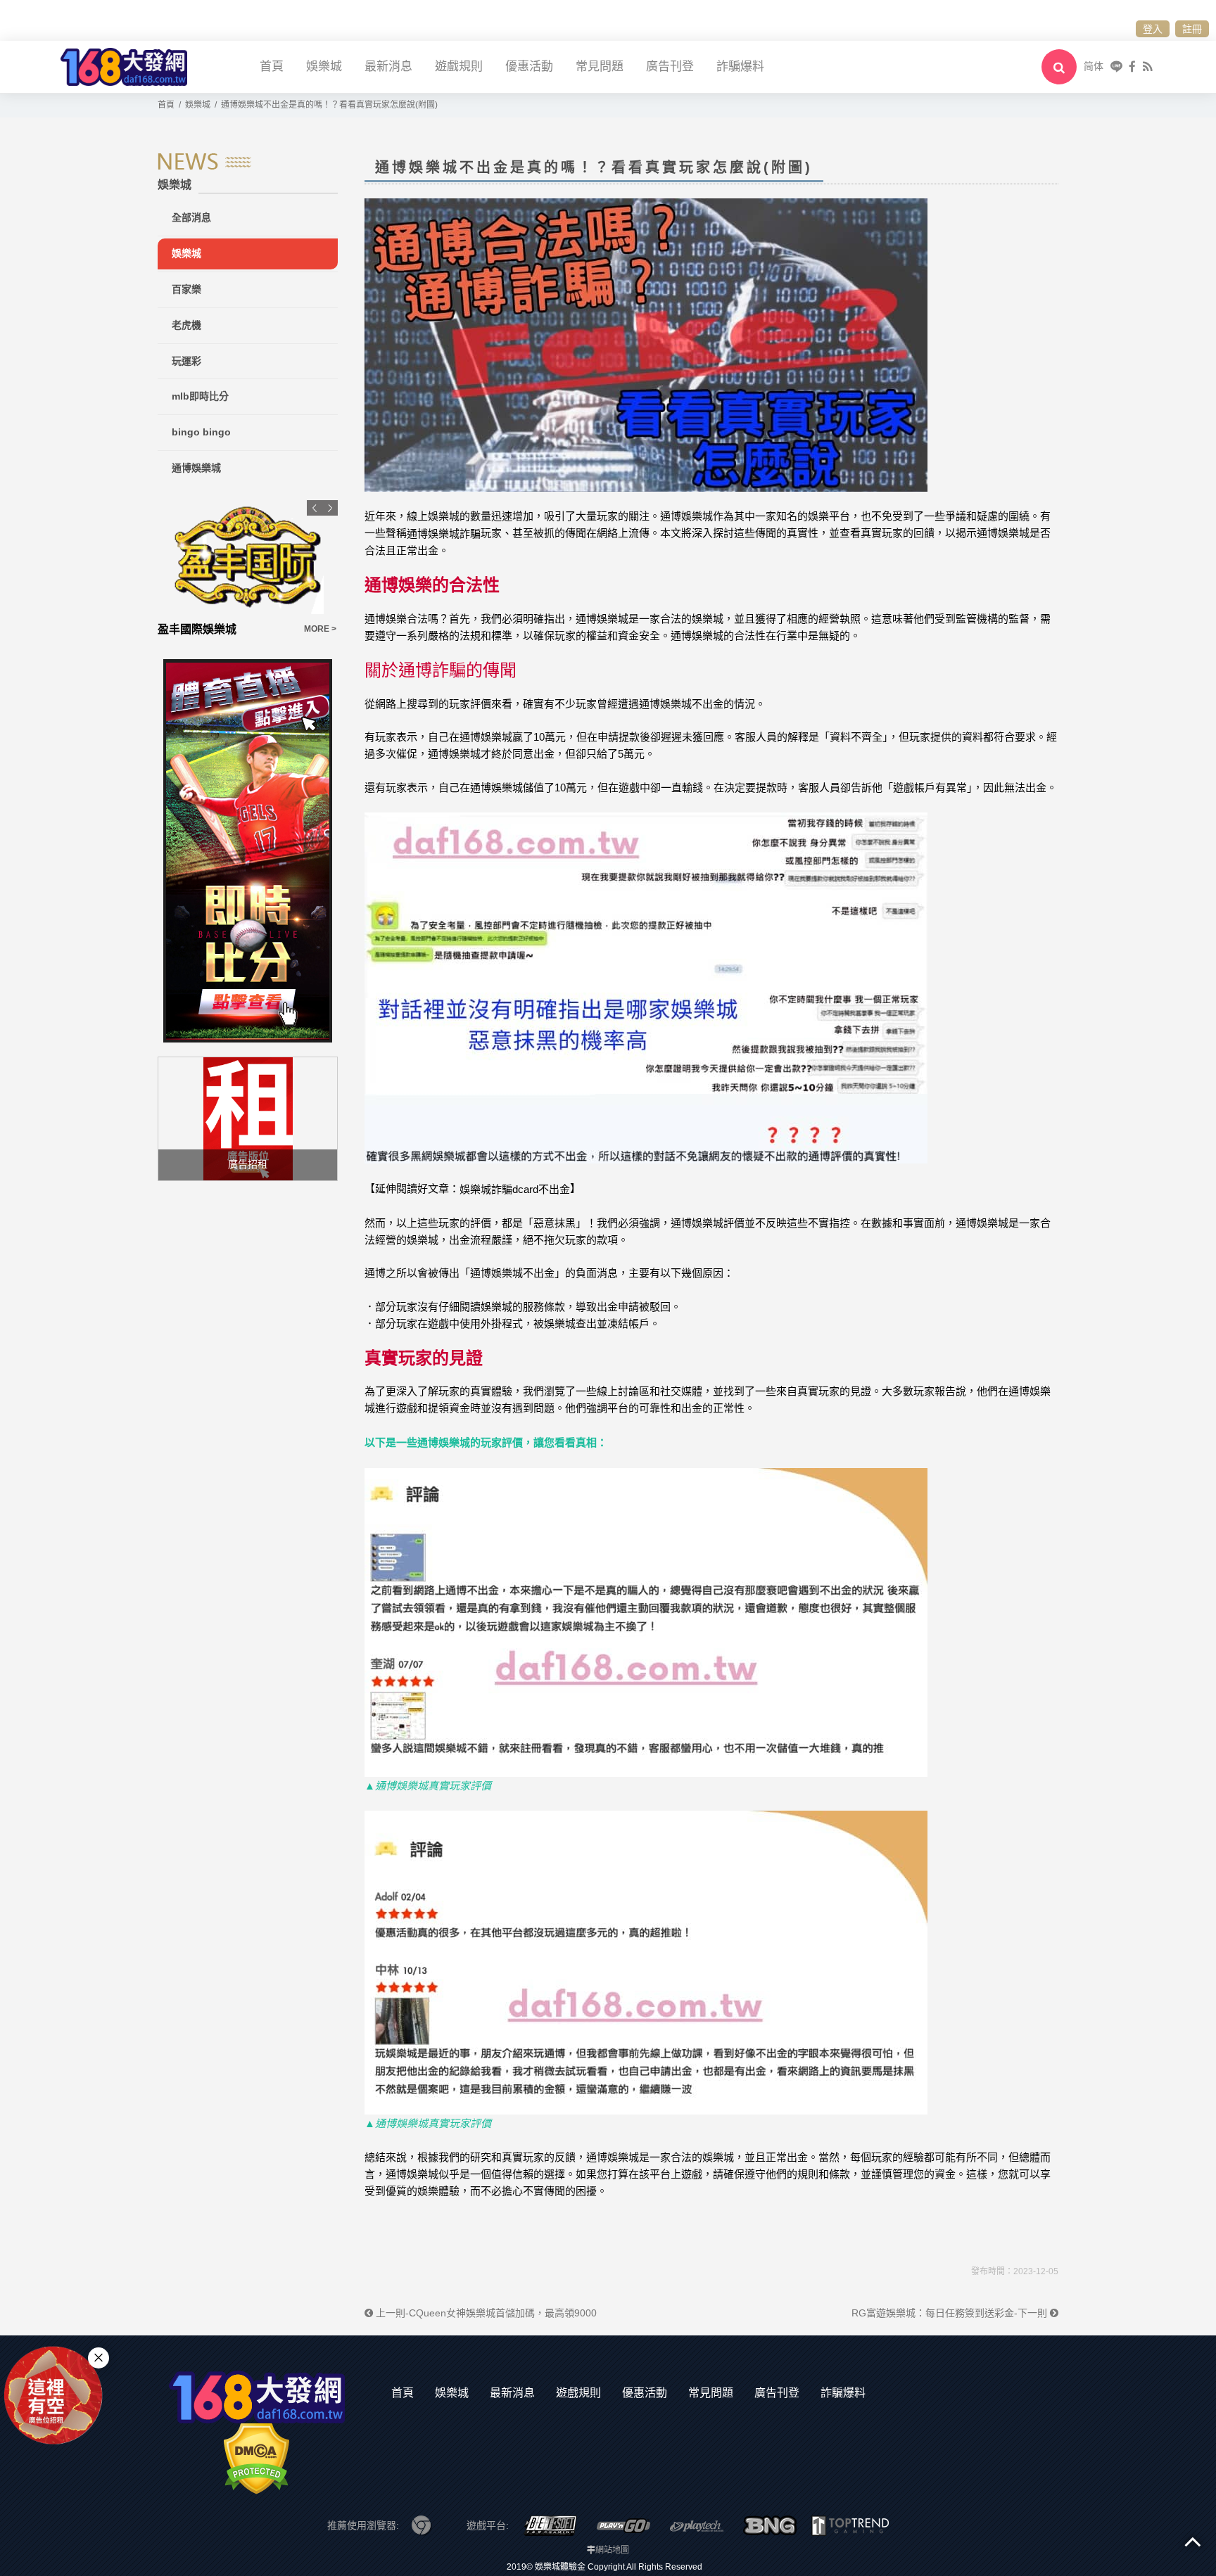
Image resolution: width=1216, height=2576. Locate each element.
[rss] (1147, 66)
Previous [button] (315, 508)
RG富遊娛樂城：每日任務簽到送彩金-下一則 (951, 2313)
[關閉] (99, 2357)
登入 (1153, 29)
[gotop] (1193, 2541)
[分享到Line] (1116, 66)
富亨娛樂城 (186, 629)
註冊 (1192, 29)
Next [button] (330, 508)
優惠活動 (529, 66)
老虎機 (186, 325)
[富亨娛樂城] (248, 557)
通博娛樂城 (196, 468)
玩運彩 (186, 361)
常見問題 (600, 66)
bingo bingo (201, 432)
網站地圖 (612, 2550)
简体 (1094, 66)
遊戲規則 (459, 66)
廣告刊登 (670, 66)
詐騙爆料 (740, 66)
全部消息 (191, 217)
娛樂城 (324, 66)
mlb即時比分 (200, 396)
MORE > (320, 629)
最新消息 (388, 66)
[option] (248, 569)
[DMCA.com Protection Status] (256, 2459)
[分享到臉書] (1132, 66)
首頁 (272, 66)
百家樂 (186, 289)
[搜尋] (1059, 67)
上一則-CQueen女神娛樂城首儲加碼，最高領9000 (485, 2313)
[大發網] (124, 66)
